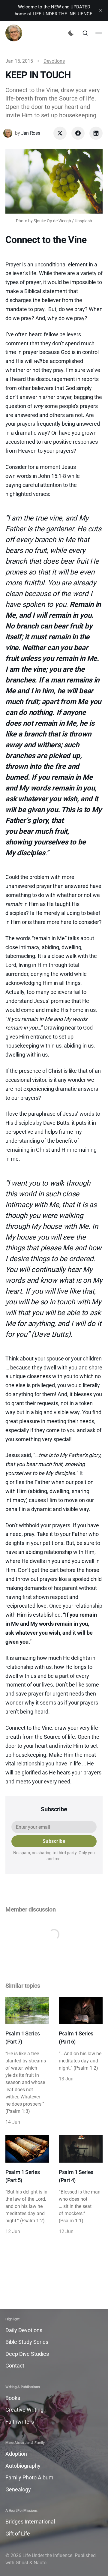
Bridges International (30, 2522)
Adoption (16, 2454)
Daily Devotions (24, 2330)
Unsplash (83, 221)
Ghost (22, 2563)
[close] (101, 10)
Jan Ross (30, 133)
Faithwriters (20, 2422)
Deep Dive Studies (27, 2354)
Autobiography (23, 2466)
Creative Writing (24, 2410)
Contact (15, 2366)
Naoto (40, 2563)
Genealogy (18, 2489)
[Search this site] (85, 33)
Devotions (54, 61)
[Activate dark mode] (71, 33)
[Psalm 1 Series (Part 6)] (81, 2061)
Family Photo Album (29, 2477)
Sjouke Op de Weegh (52, 221)
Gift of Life (18, 2534)
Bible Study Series (27, 2342)
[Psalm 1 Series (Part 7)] (27, 2061)
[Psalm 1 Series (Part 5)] (27, 2185)
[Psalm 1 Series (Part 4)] (81, 2185)
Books (13, 2398)
